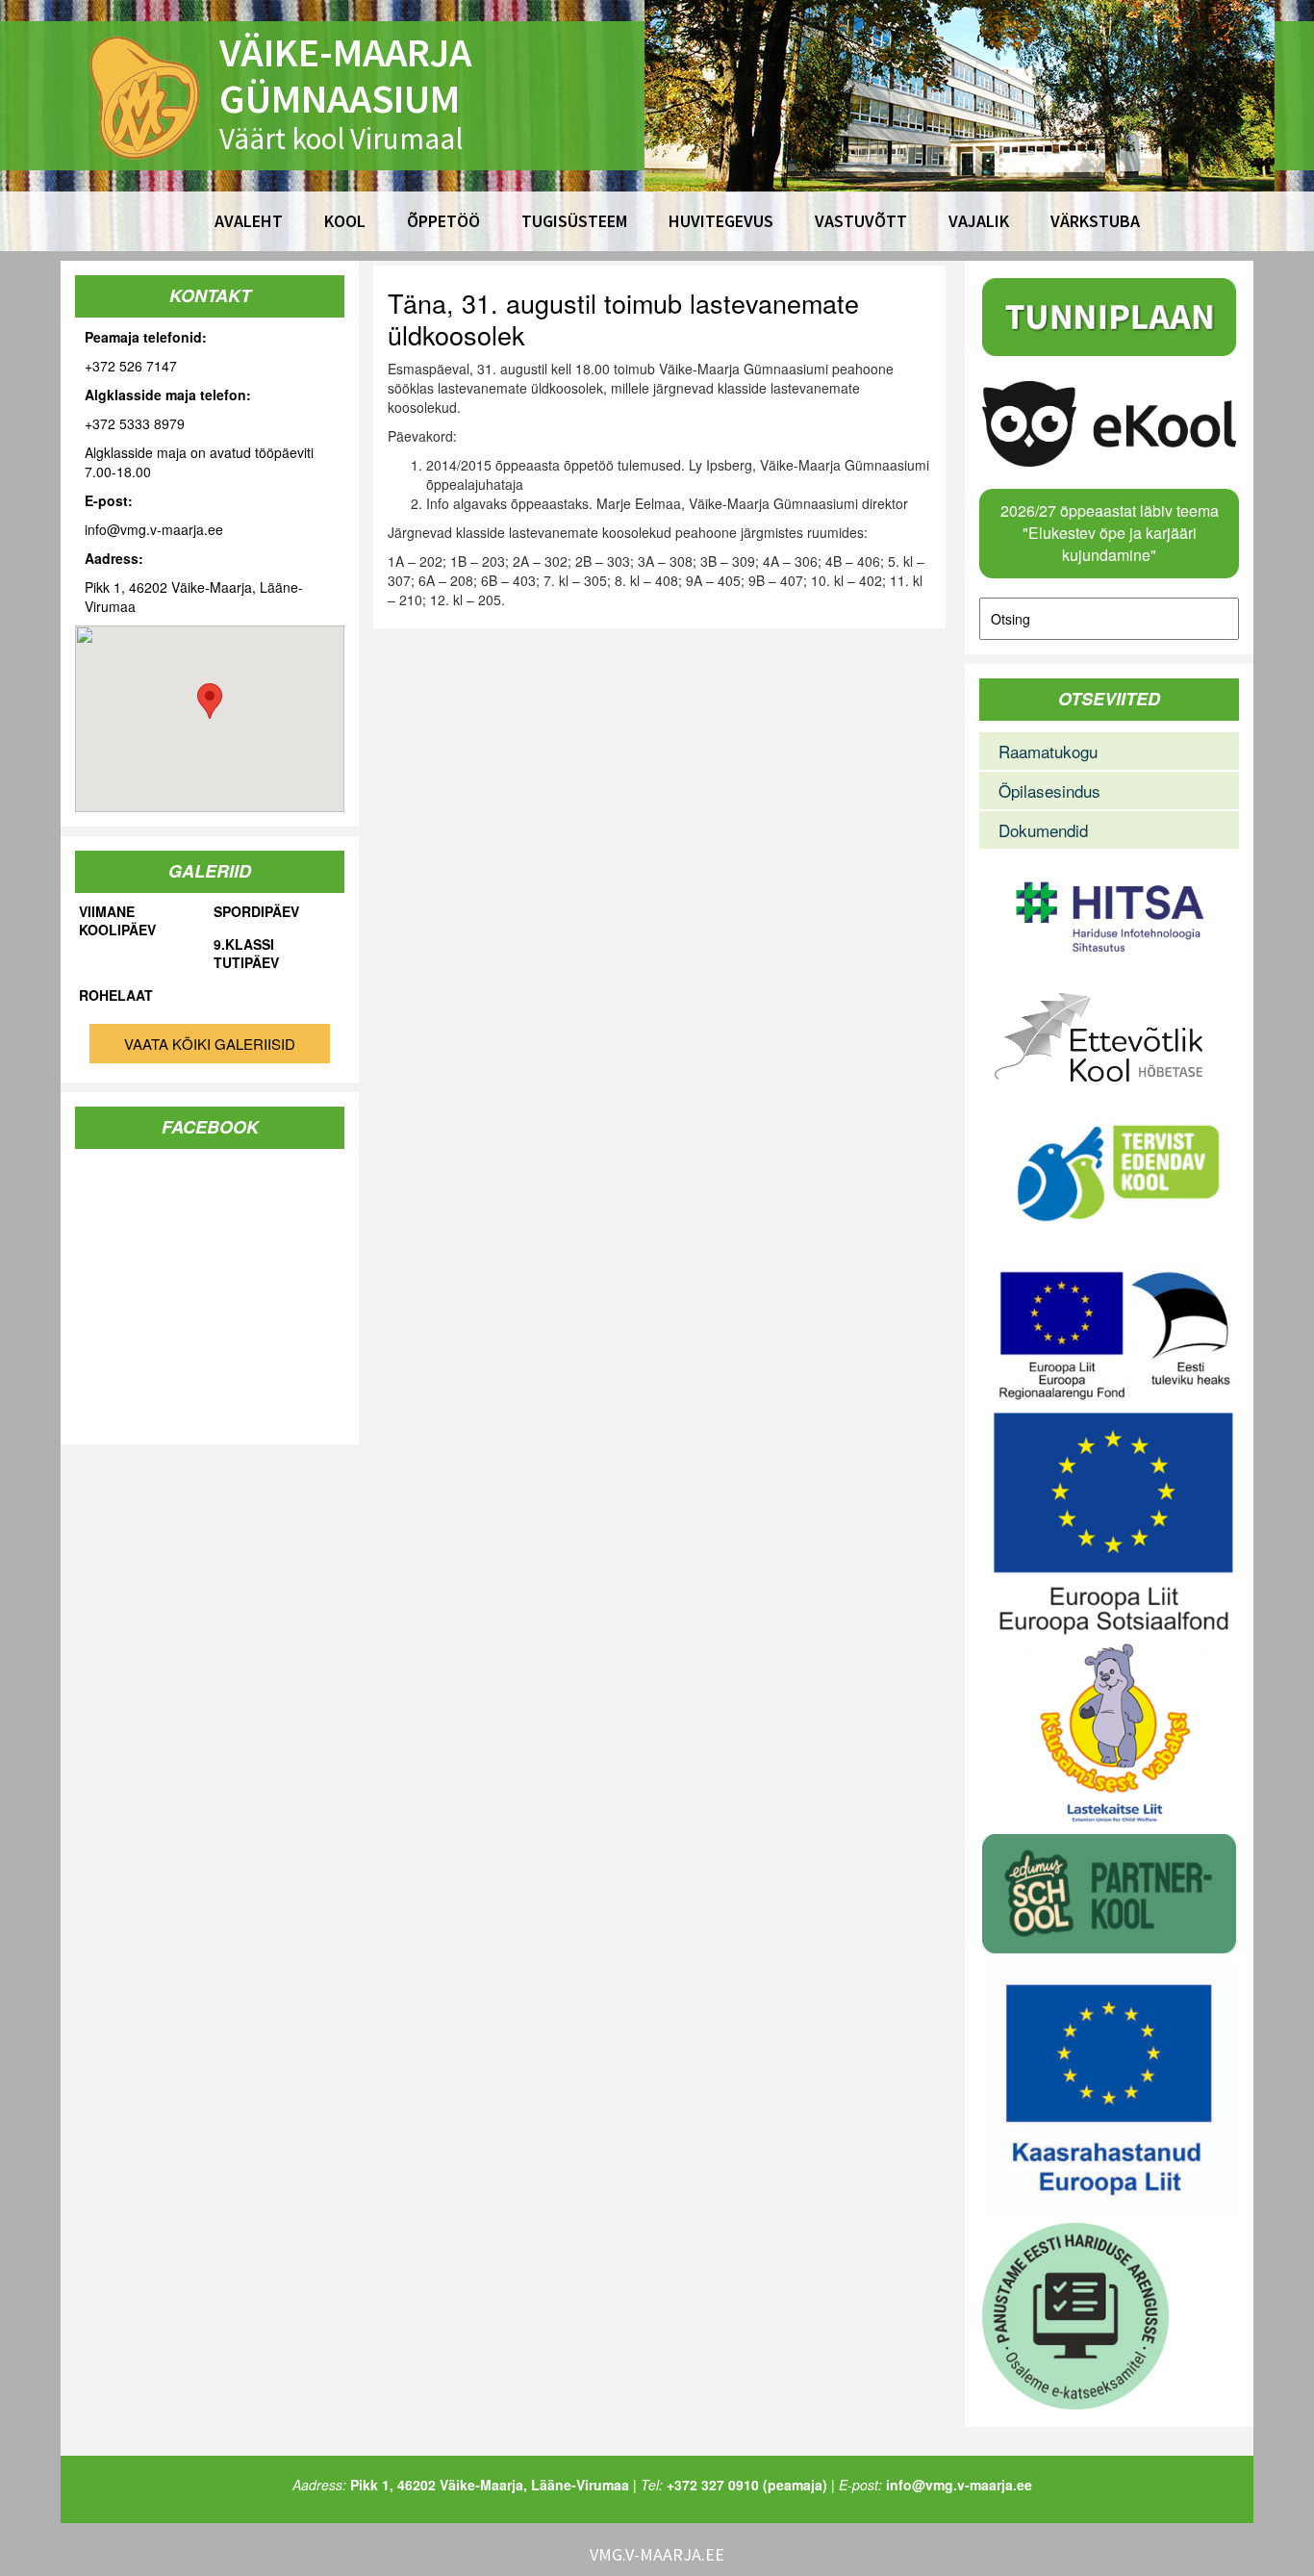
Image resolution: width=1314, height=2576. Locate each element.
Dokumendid (1043, 830)
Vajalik (979, 221)
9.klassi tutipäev (246, 954)
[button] (210, 701)
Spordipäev (256, 912)
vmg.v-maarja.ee (657, 2554)
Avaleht (249, 221)
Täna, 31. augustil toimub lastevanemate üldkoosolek (623, 319)
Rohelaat (116, 995)
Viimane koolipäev (117, 921)
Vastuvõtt (861, 221)
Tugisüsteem (574, 221)
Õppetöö (443, 221)
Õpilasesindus (1049, 791)
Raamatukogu (1048, 751)
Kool (345, 221)
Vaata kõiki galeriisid (210, 1044)
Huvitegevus (721, 221)
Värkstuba (1095, 221)
